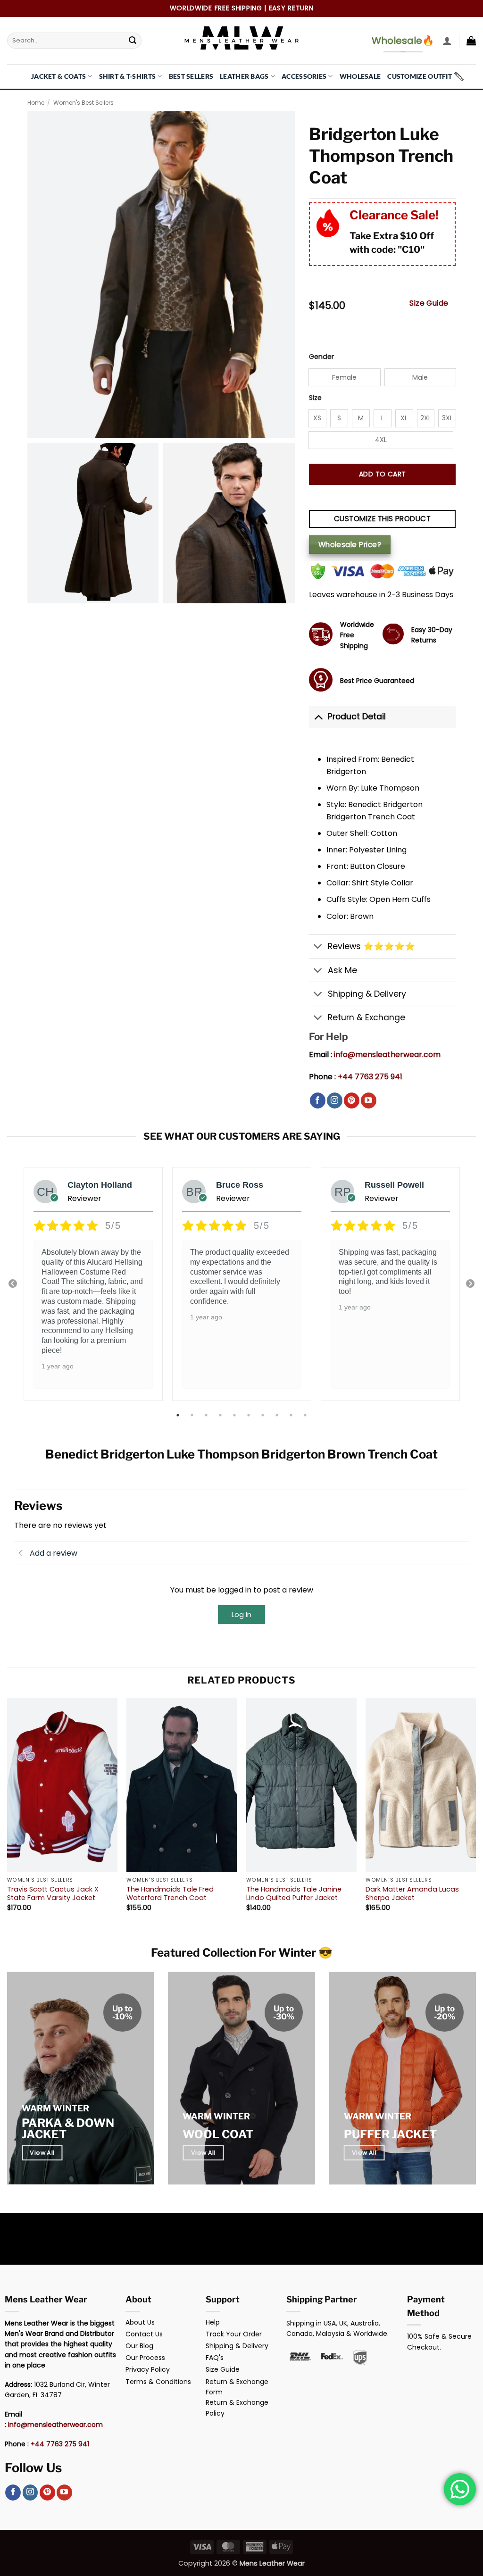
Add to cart (383, 474)
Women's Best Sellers (83, 103)
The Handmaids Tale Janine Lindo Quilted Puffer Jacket (294, 1894)
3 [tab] (207, 1415)
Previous (13, 1284)
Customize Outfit (420, 76)
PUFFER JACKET (390, 2134)
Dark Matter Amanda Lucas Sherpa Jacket (412, 1894)
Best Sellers (191, 76)
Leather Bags (244, 76)
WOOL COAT (218, 2134)
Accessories (304, 76)
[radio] (345, 377)
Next (470, 1284)
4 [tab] (221, 1415)
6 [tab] (250, 1415)
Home (36, 103)
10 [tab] (306, 1415)
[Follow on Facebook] (318, 1100)
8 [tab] (278, 1415)
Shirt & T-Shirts (128, 76)
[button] (447, 41)
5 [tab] (235, 1415)
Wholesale (360, 76)
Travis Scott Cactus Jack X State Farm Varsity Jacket (53, 1894)
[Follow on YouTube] (369, 1100)
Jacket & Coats (58, 76)
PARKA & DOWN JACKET (68, 2129)
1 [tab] (179, 1415)
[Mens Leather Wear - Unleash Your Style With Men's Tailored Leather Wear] (241, 41)
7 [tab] (264, 1415)
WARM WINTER (55, 2108)
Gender (321, 357)
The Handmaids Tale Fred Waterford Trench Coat (170, 1894)
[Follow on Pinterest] (352, 1100)
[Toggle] (318, 716)
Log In (241, 1614)
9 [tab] (292, 1415)
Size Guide (429, 303)
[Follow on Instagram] (335, 1100)
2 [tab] (193, 1415)
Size (315, 398)
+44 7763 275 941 (370, 1077)
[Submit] (133, 41)
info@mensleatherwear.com (387, 1055)
